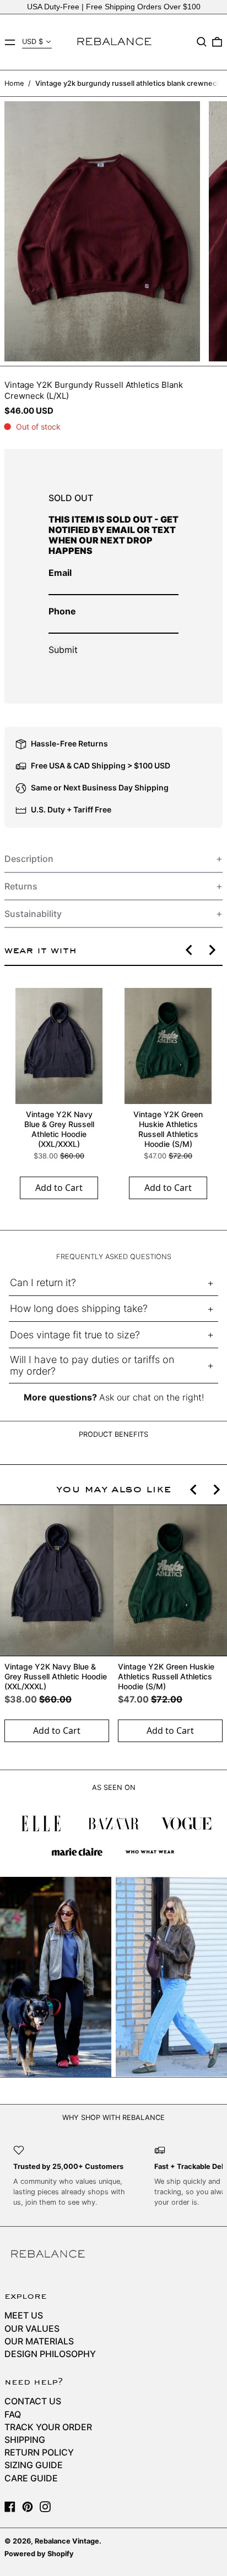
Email (60, 573)
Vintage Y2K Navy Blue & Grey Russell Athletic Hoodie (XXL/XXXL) (59, 1129)
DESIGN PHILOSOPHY (50, 2354)
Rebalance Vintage (67, 2541)
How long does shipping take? (79, 1308)
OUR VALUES (32, 2328)
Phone (62, 611)
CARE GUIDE (31, 2478)
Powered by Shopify (39, 2554)
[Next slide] (212, 950)
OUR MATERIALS (39, 2341)
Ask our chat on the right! (152, 1397)
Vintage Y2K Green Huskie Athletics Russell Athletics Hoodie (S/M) (168, 1129)
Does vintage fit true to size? (75, 1335)
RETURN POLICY (39, 2452)
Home (14, 83)
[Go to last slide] (190, 950)
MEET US (24, 2315)
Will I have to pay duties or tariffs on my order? (92, 1366)
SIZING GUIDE (34, 2465)
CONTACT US (33, 2401)
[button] (202, 42)
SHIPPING (25, 2440)
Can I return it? (43, 1282)
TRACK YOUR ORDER (48, 2427)
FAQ (13, 2414)
